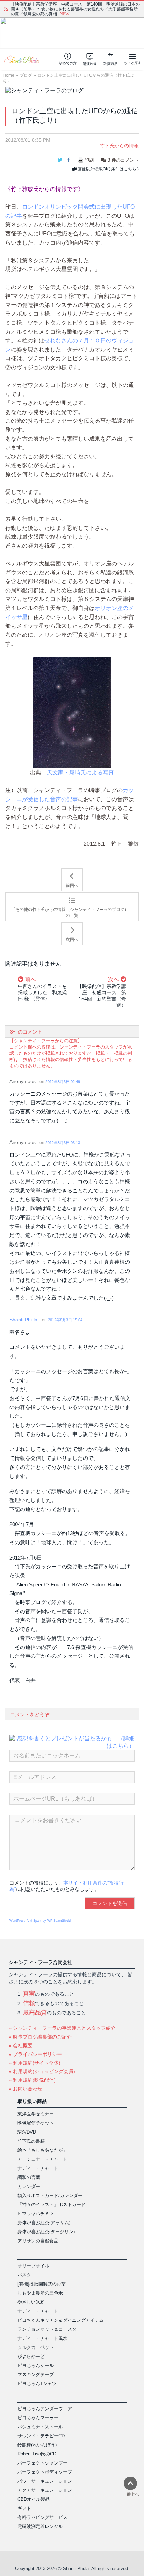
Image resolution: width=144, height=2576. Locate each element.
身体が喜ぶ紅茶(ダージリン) (46, 2232)
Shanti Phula (23, 1320)
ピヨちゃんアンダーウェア (45, 2409)
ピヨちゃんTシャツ (37, 2384)
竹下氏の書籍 (31, 2141)
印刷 (89, 160)
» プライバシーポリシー (35, 2054)
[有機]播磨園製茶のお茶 (42, 2284)
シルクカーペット (36, 2347)
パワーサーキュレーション (45, 2481)
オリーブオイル (33, 2266)
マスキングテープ (36, 2374)
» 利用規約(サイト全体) (35, 2063)
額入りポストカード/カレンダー (50, 2195)
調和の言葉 (29, 2177)
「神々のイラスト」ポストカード (52, 2204)
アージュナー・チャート (42, 2159)
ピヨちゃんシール (36, 2365)
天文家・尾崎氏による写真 (80, 772)
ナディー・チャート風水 (42, 2338)
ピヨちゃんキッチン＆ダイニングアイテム (61, 2320)
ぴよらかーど (31, 2356)
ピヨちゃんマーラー (38, 2418)
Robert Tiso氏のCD (37, 2454)
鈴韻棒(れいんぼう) (37, 2445)
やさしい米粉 (31, 2302)
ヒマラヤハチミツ (36, 2214)
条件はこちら (124, 169)
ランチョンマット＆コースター (49, 2329)
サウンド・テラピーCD (41, 2436)
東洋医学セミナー (36, 2114)
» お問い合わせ (26, 2089)
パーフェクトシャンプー (42, 2463)
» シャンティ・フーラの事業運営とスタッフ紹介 (62, 2028)
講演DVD (27, 2132)
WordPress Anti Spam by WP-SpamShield (40, 1921)
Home (9, 75)
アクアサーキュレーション (45, 2490)
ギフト (24, 2508)
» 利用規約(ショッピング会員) (42, 2071)
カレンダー (29, 2186)
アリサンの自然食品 (38, 2241)
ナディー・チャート (38, 2168)
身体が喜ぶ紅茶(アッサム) (44, 2223)
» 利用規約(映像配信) (32, 2080)
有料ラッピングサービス (42, 2517)
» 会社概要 (21, 2045)
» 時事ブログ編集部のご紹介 (40, 2037)
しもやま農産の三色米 (40, 2293)
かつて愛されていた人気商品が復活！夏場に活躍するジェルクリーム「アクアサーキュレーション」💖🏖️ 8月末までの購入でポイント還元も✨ (74, 9)
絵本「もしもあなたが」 (42, 2150)
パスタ (24, 2275)
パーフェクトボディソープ (45, 2472)
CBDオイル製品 (34, 2499)
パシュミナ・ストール (40, 2427)
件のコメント (123, 160)
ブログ (26, 75)
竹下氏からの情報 (119, 146)
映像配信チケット (36, 2123)
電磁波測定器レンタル (40, 2526)
